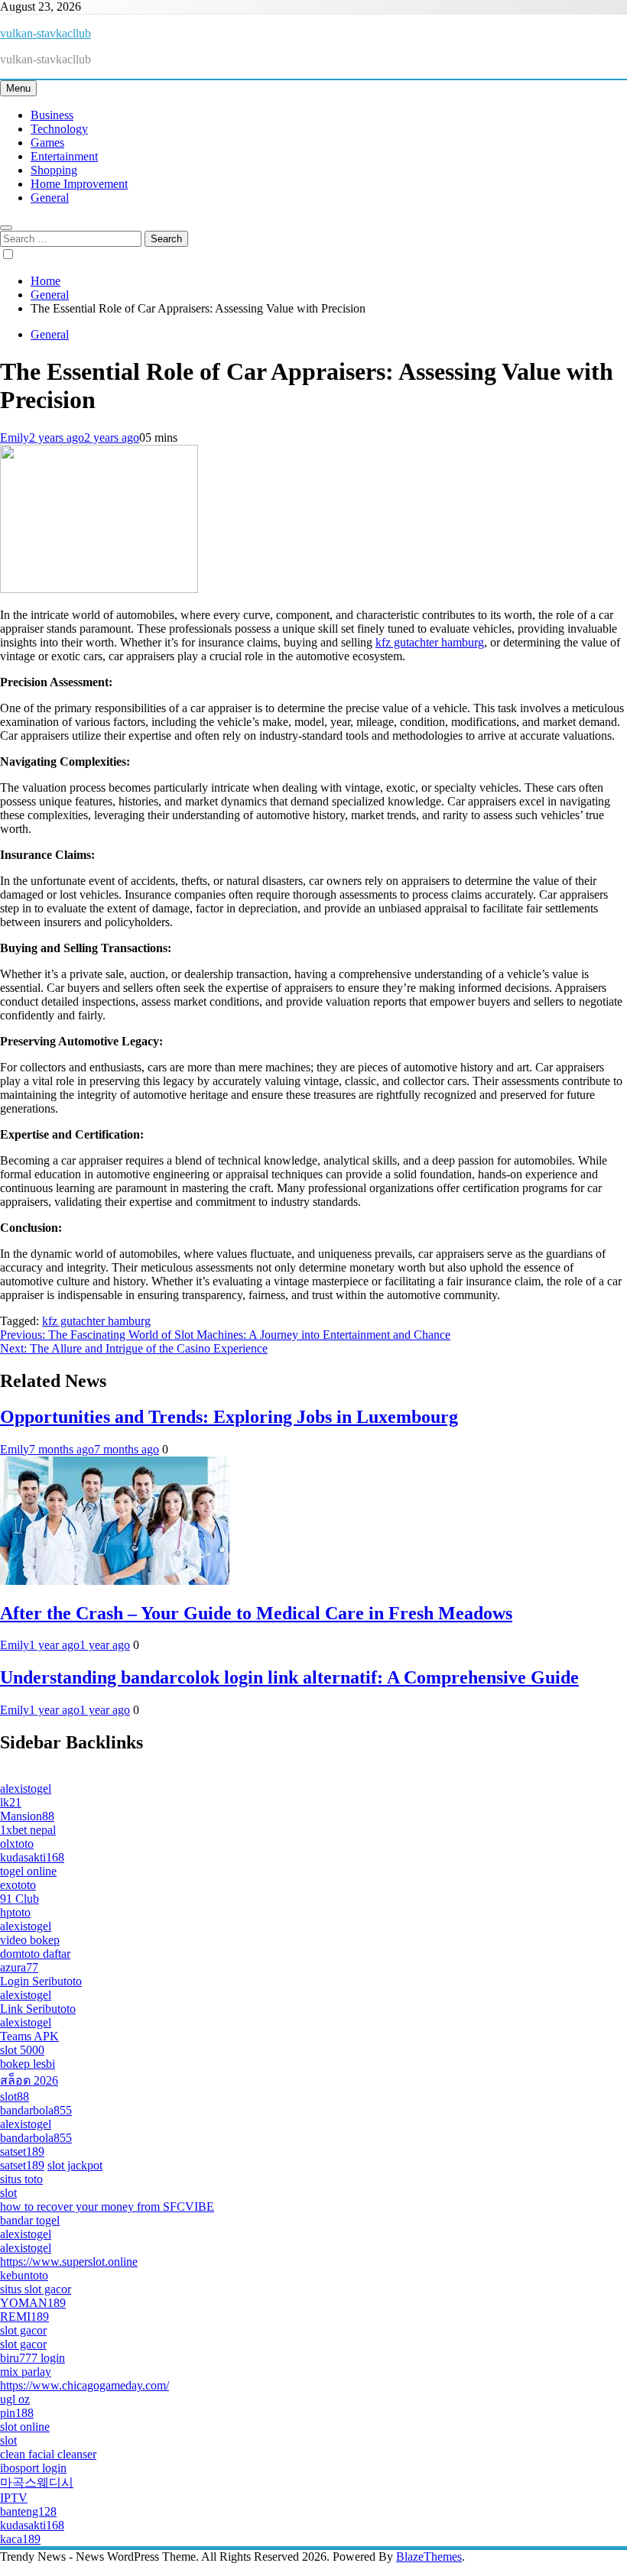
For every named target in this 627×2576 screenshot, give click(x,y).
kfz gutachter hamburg (430, 642)
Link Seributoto (38, 2009)
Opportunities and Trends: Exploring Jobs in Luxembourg (229, 1417)
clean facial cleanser (48, 2454)
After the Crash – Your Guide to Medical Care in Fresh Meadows (256, 1613)
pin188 (17, 2413)
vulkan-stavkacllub (45, 33)
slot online (25, 2427)
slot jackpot (75, 2165)
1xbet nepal (28, 1830)
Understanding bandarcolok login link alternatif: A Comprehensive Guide (289, 1677)
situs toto (21, 2179)
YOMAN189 (33, 2303)
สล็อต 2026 (29, 2080)
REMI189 (24, 2317)
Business (52, 115)
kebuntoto (24, 2275)
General (50, 198)
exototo (18, 1885)
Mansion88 (27, 1816)
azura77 (19, 1967)
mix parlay (26, 2372)
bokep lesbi (28, 2064)
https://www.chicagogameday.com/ (84, 2385)
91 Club (19, 1899)
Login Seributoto (41, 1981)
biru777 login (32, 2358)
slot (8, 2193)
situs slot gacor (36, 2289)
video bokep (30, 1940)
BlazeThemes (429, 2557)
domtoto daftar (35, 1954)
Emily (15, 437)
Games (47, 143)
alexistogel (26, 1789)
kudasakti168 (32, 1857)
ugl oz (15, 2399)
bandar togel (30, 2220)
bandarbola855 (36, 2110)
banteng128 (28, 2511)
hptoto (15, 1912)
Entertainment (64, 156)
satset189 (22, 2152)
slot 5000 (22, 2050)
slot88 (15, 2096)
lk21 (11, 1802)
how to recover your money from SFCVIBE (107, 2207)
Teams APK (29, 2036)
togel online (28, 1871)
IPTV (14, 2498)
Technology (59, 129)
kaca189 (20, 2539)
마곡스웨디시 (37, 2482)
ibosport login (33, 2468)
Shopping (54, 170)
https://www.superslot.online (69, 2262)
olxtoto (17, 1844)
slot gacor (23, 2330)
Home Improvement (79, 184)
